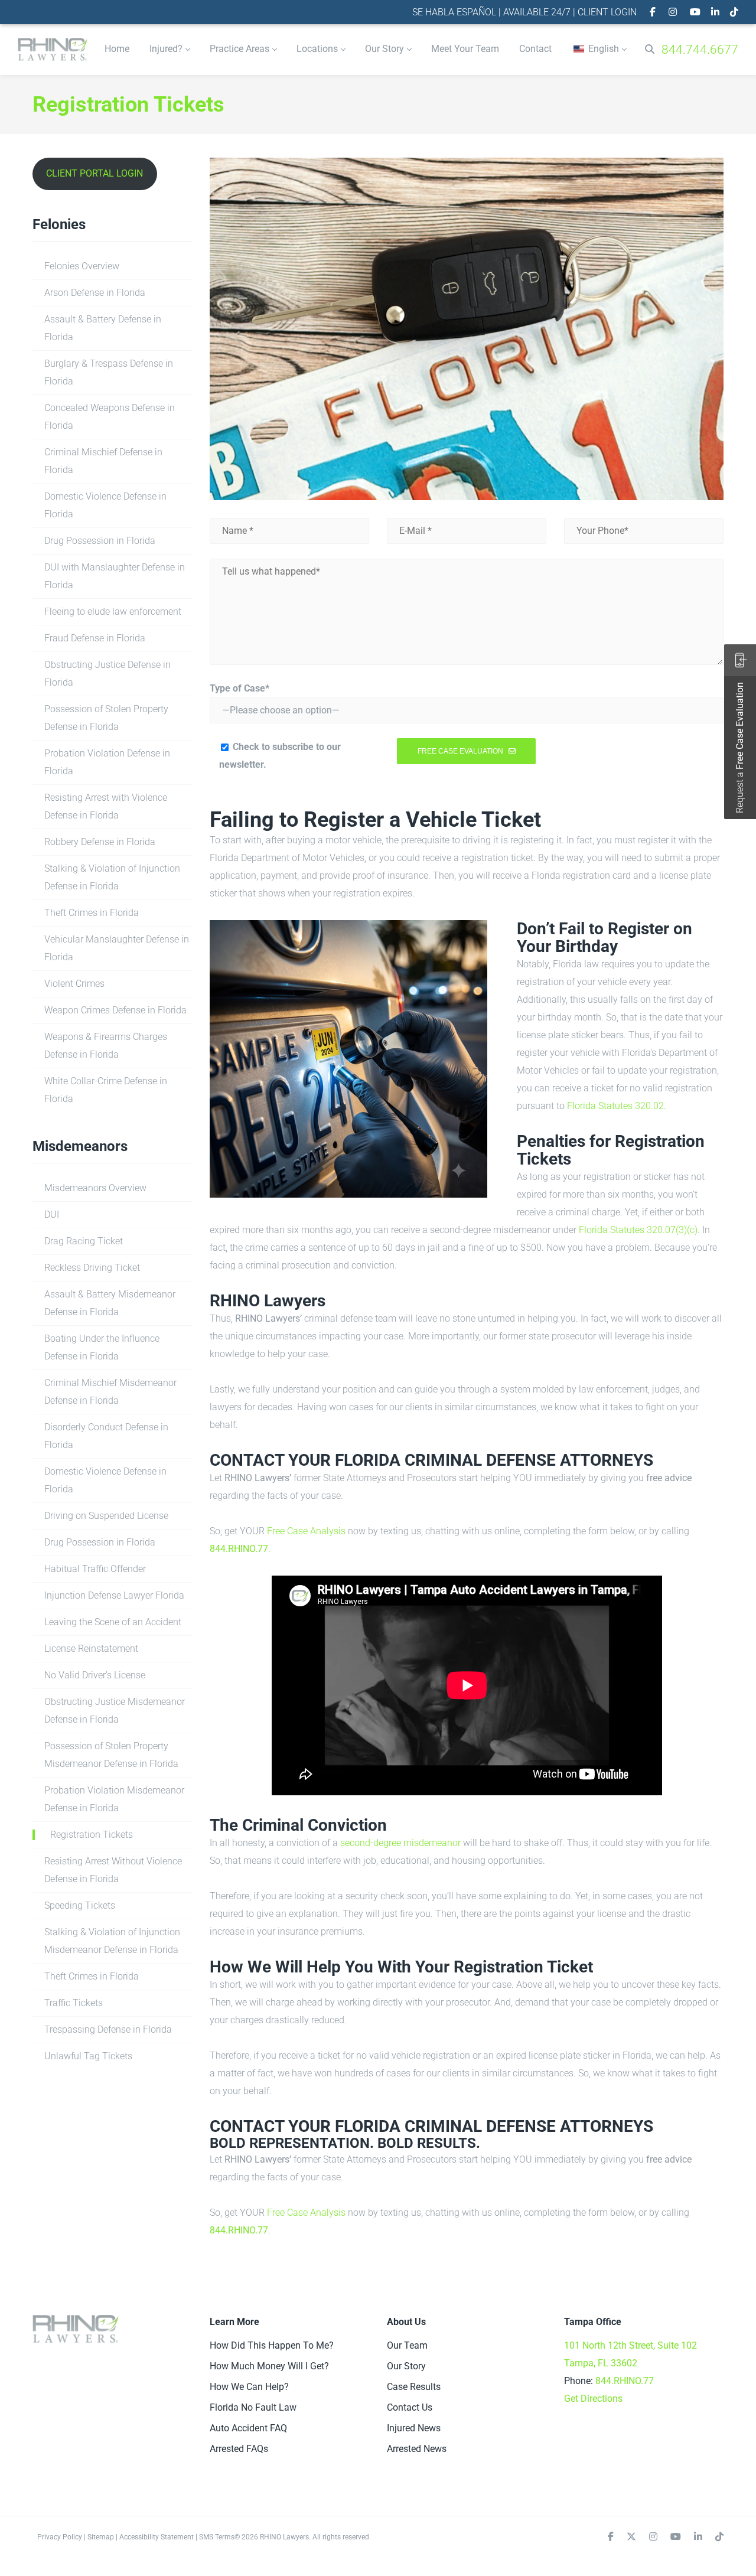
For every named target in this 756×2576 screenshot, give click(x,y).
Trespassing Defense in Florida (108, 2029)
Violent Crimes (74, 984)
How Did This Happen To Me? (272, 2345)
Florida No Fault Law (253, 2407)
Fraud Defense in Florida (95, 638)
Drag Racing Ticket (84, 1241)
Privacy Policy (60, 2537)
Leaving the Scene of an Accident (113, 1622)
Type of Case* (239, 688)
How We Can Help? (249, 2387)
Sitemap (101, 2537)
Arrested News (417, 2449)
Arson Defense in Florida (95, 293)
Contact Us (410, 2407)
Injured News (414, 2428)
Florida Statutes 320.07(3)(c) (638, 1230)
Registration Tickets (92, 1835)
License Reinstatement (91, 1649)
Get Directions (593, 2399)
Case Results (414, 2387)
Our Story (406, 2366)
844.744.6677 (700, 50)
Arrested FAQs (239, 2449)
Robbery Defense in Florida (100, 842)
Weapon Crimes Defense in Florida (115, 1010)
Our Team (407, 2345)
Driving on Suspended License (106, 1516)
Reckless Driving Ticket (92, 1268)
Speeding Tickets (80, 1905)
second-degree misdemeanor (400, 1843)
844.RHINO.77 (239, 1549)
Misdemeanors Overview (95, 1188)
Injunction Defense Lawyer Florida (114, 1595)
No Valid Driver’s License (95, 1675)
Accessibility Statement (157, 2537)
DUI (52, 1214)
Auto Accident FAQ (248, 2428)
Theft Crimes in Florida (92, 913)
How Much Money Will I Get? (269, 2366)
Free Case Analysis (306, 1531)
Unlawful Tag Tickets (88, 2056)
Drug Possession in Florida (100, 541)
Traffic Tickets (74, 2003)
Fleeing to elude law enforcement (113, 612)
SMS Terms (217, 2537)
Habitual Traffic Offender (95, 1569)
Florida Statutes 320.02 (615, 1106)
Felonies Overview (82, 266)
